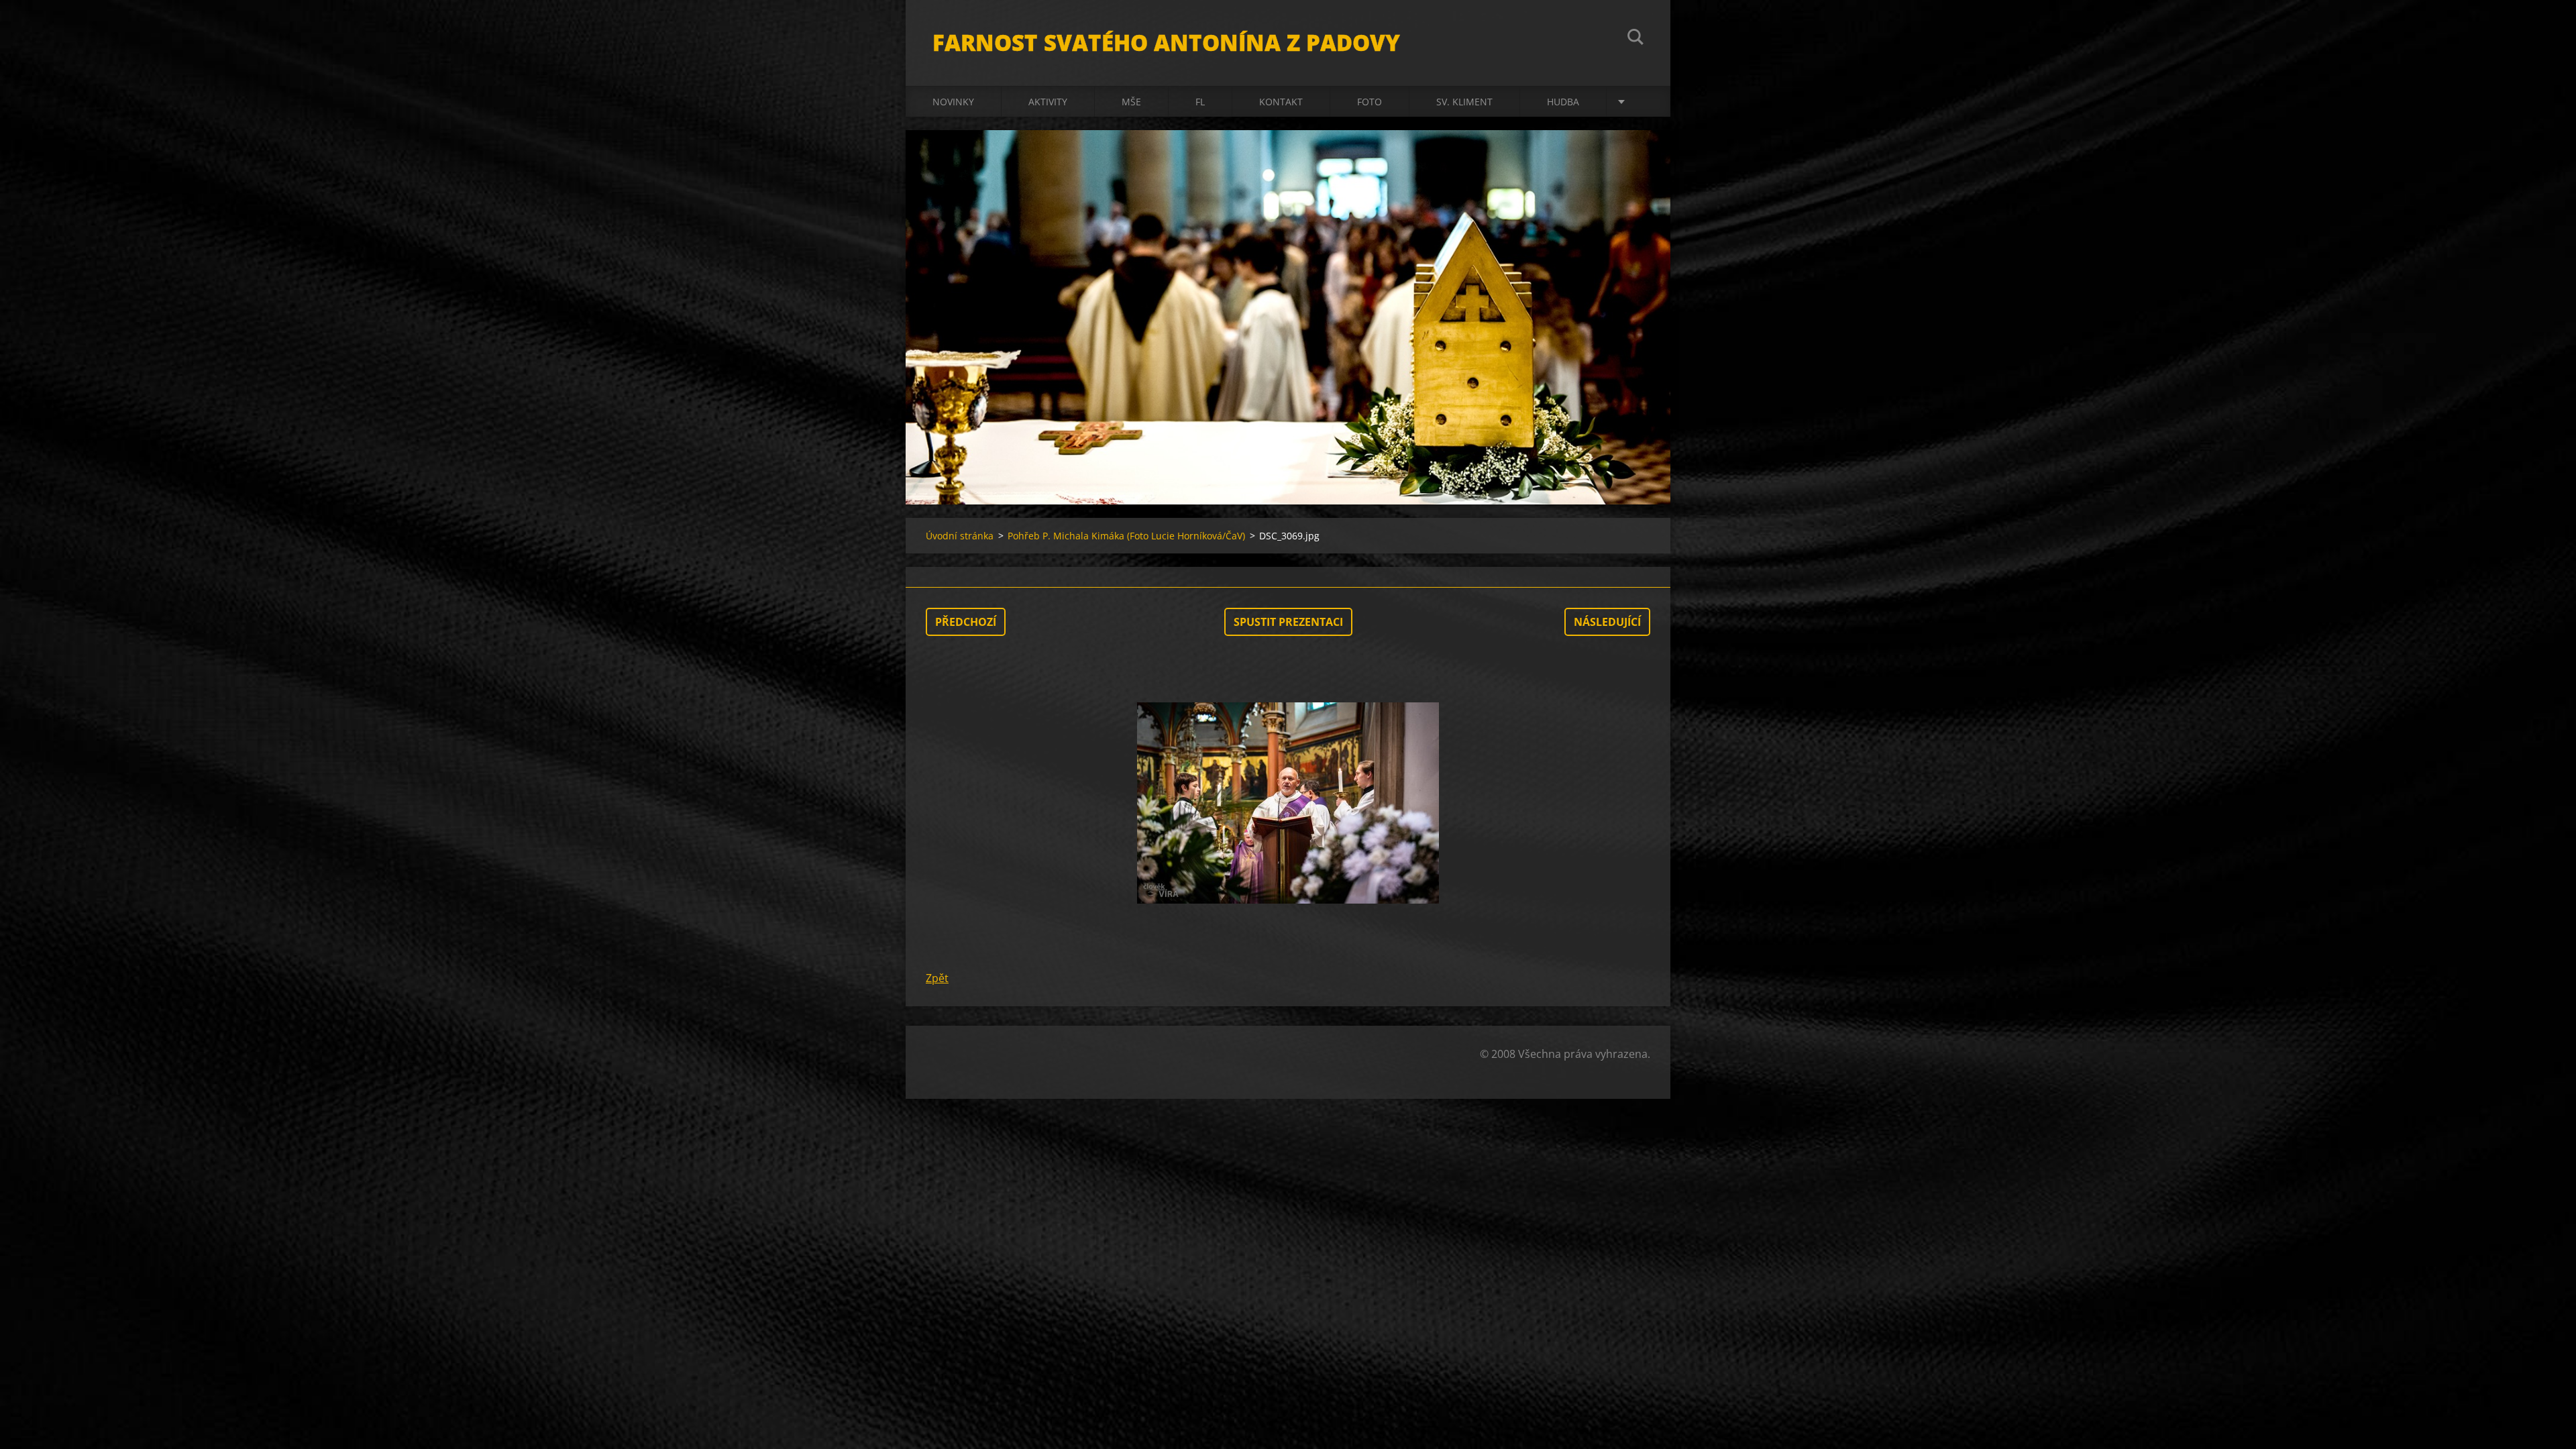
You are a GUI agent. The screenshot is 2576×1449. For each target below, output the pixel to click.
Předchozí (966, 622)
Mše (1131, 102)
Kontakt (1281, 102)
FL (1200, 102)
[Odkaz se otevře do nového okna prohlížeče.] (1288, 803)
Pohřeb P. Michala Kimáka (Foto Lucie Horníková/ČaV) (1126, 536)
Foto (1370, 102)
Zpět (937, 978)
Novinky (953, 102)
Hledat (1635, 39)
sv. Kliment (1464, 102)
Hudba (1563, 102)
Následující (1607, 622)
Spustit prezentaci (1288, 622)
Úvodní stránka (960, 536)
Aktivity (1048, 102)
